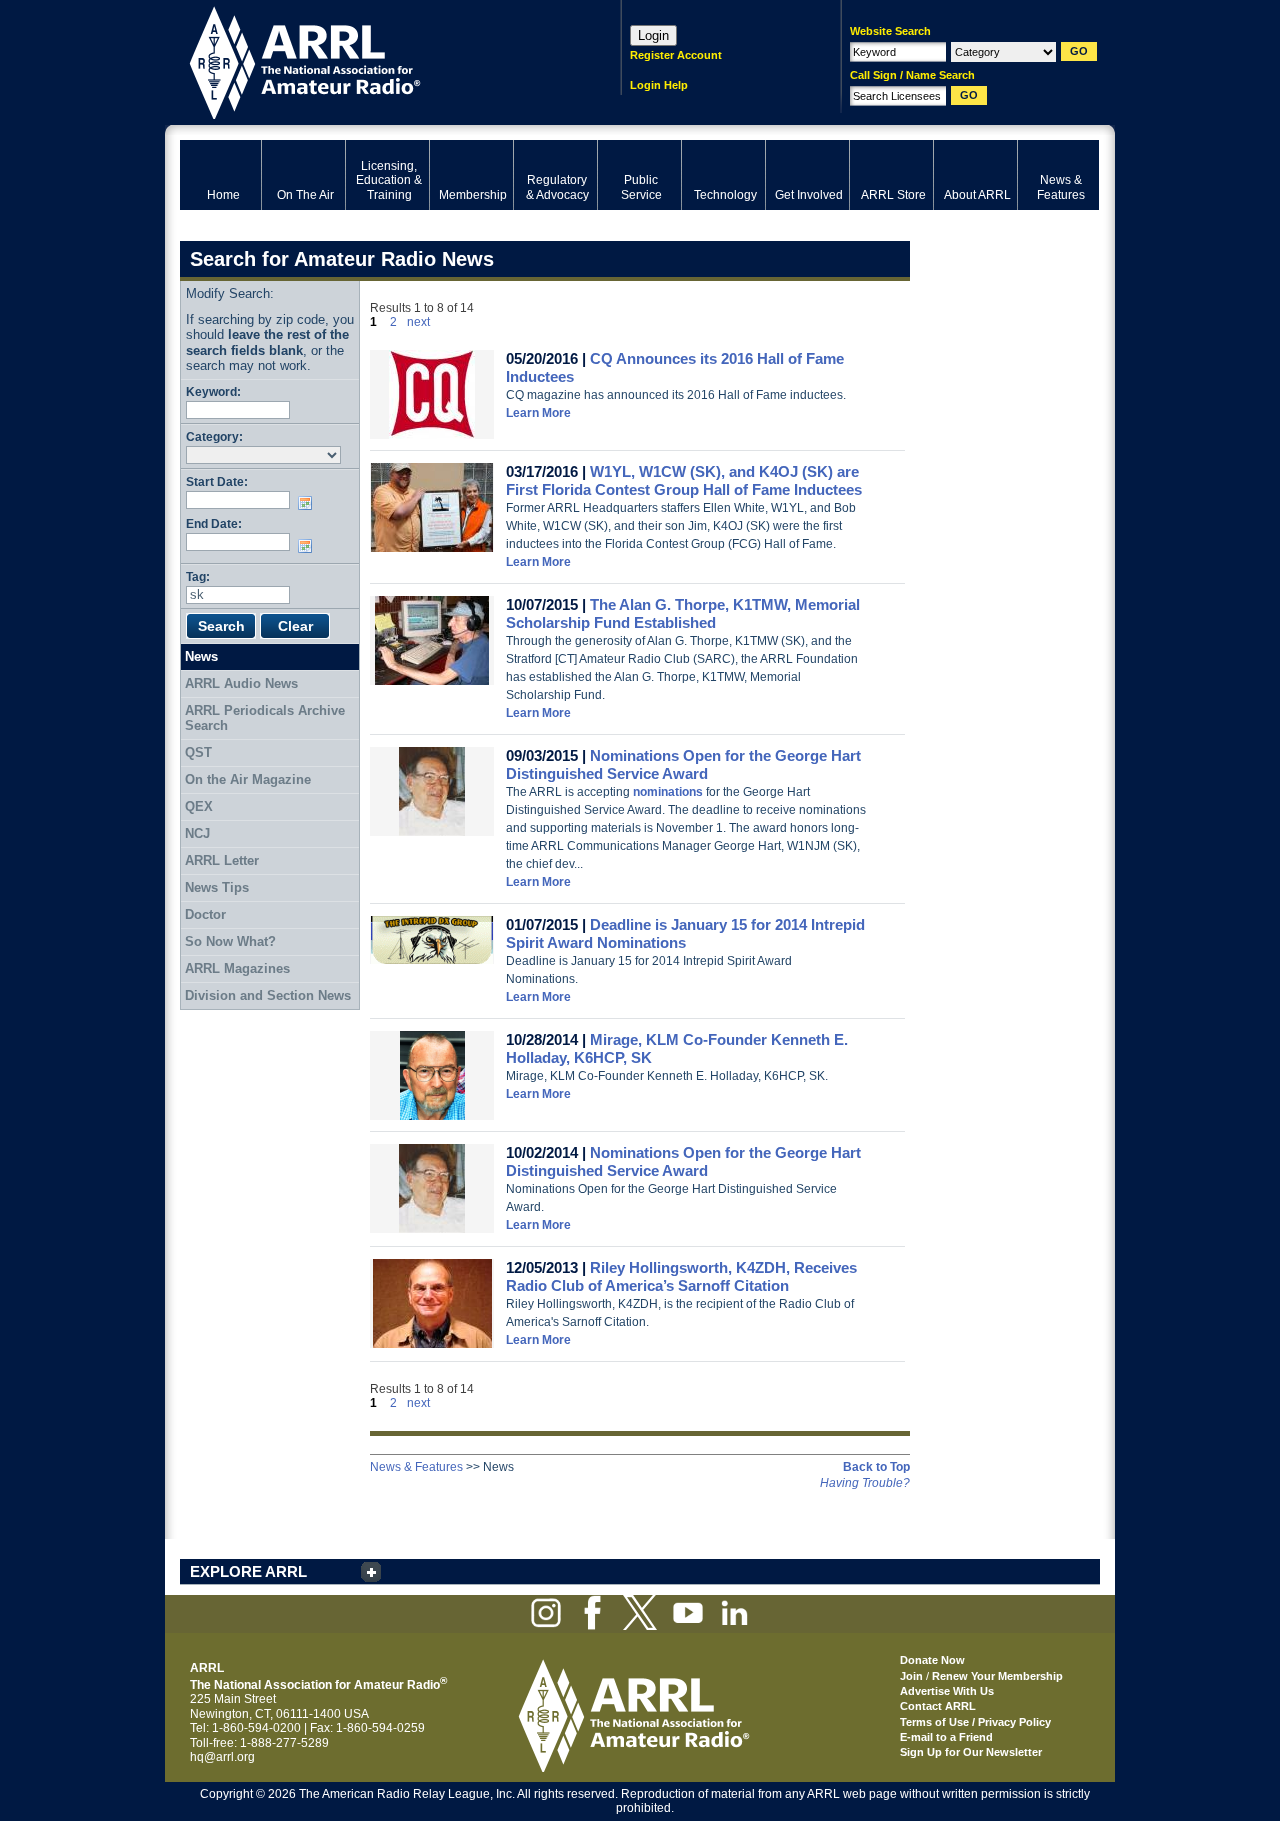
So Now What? (230, 941)
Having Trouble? (865, 1483)
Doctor (205, 914)
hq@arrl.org (222, 1757)
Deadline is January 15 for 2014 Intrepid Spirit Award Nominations (685, 933)
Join (911, 1676)
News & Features (416, 1467)
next (418, 322)
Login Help (659, 85)
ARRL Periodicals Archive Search (265, 718)
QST (198, 752)
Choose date (309, 503)
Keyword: (213, 391)
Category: (214, 436)
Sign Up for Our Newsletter (971, 1752)
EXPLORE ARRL (248, 1571)
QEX (199, 806)
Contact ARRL (938, 1706)
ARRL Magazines (237, 968)
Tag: (198, 576)
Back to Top (876, 1467)
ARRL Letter (222, 860)
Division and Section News (268, 995)
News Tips (217, 887)
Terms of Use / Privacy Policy (975, 1722)
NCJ (197, 833)
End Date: (214, 523)
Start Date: (217, 481)
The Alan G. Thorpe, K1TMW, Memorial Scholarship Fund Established (683, 613)
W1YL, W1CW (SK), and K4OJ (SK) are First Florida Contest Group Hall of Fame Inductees (684, 480)
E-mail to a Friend (946, 1737)
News (201, 656)
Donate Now (932, 1660)
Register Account (676, 55)
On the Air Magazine (248, 779)
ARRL (374, 60)
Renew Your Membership (997, 1676)
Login (653, 35)
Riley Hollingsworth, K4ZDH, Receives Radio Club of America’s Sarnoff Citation (681, 1276)
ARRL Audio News (241, 683)
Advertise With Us (947, 1691)
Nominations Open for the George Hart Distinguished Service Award (683, 764)
